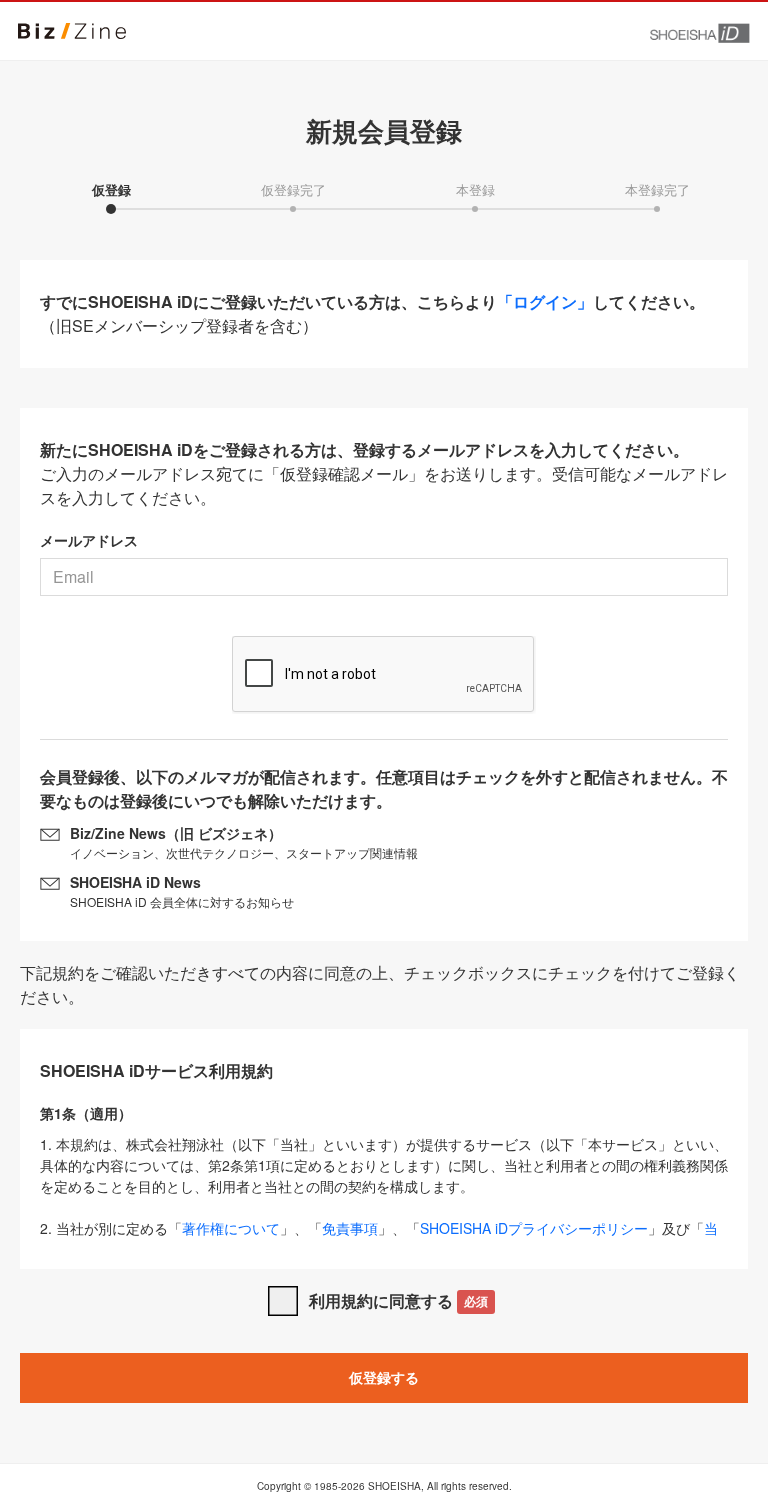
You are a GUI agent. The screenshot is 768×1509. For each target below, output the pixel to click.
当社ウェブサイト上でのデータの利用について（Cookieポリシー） (379, 1238)
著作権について (231, 1228)
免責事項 (350, 1228)
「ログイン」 (545, 301)
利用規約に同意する (398, 1300)
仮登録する (384, 1377)
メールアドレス (89, 540)
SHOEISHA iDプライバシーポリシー (534, 1228)
